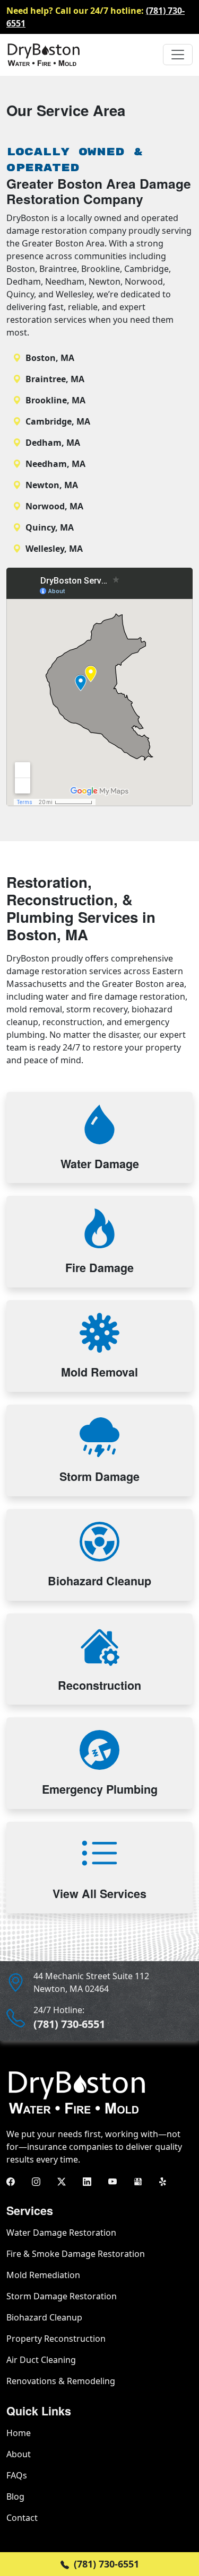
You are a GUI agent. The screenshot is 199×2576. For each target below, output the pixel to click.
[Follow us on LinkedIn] (87, 2181)
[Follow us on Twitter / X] (62, 2181)
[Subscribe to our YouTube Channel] (113, 2181)
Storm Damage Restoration (62, 2296)
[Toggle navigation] (178, 55)
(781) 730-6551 (69, 2024)
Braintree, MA (55, 379)
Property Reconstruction (56, 2339)
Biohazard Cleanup (44, 2317)
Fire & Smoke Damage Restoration (76, 2254)
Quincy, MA (50, 527)
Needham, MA (55, 464)
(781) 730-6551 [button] (105, 2564)
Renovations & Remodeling (61, 2381)
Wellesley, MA (54, 549)
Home (19, 2433)
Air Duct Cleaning (41, 2360)
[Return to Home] (44, 55)
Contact (22, 2518)
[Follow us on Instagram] (36, 2181)
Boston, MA (50, 358)
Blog (15, 2496)
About (19, 2454)
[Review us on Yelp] (163, 2181)
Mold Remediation (43, 2275)
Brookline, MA (55, 400)
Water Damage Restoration (61, 2233)
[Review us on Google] (138, 2181)
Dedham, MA (53, 443)
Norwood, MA (54, 506)
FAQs (17, 2475)
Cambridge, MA (58, 421)
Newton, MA (52, 485)
